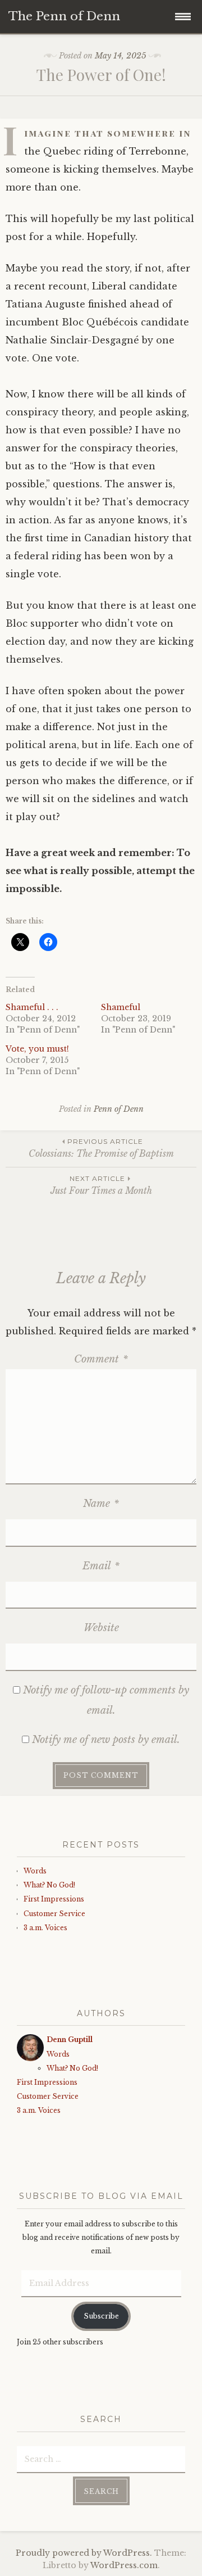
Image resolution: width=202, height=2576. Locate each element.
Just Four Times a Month (101, 1185)
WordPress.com (124, 2565)
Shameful (121, 1007)
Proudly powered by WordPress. (84, 2553)
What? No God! (49, 1885)
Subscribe (101, 2316)
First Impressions (54, 1899)
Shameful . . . (32, 1007)
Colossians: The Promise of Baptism (101, 1148)
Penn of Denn (119, 1109)
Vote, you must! (37, 1049)
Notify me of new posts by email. (106, 1740)
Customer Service (54, 1914)
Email (101, 1566)
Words (35, 1871)
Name (101, 1504)
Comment (101, 1359)
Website (101, 1628)
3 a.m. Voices (45, 1928)
